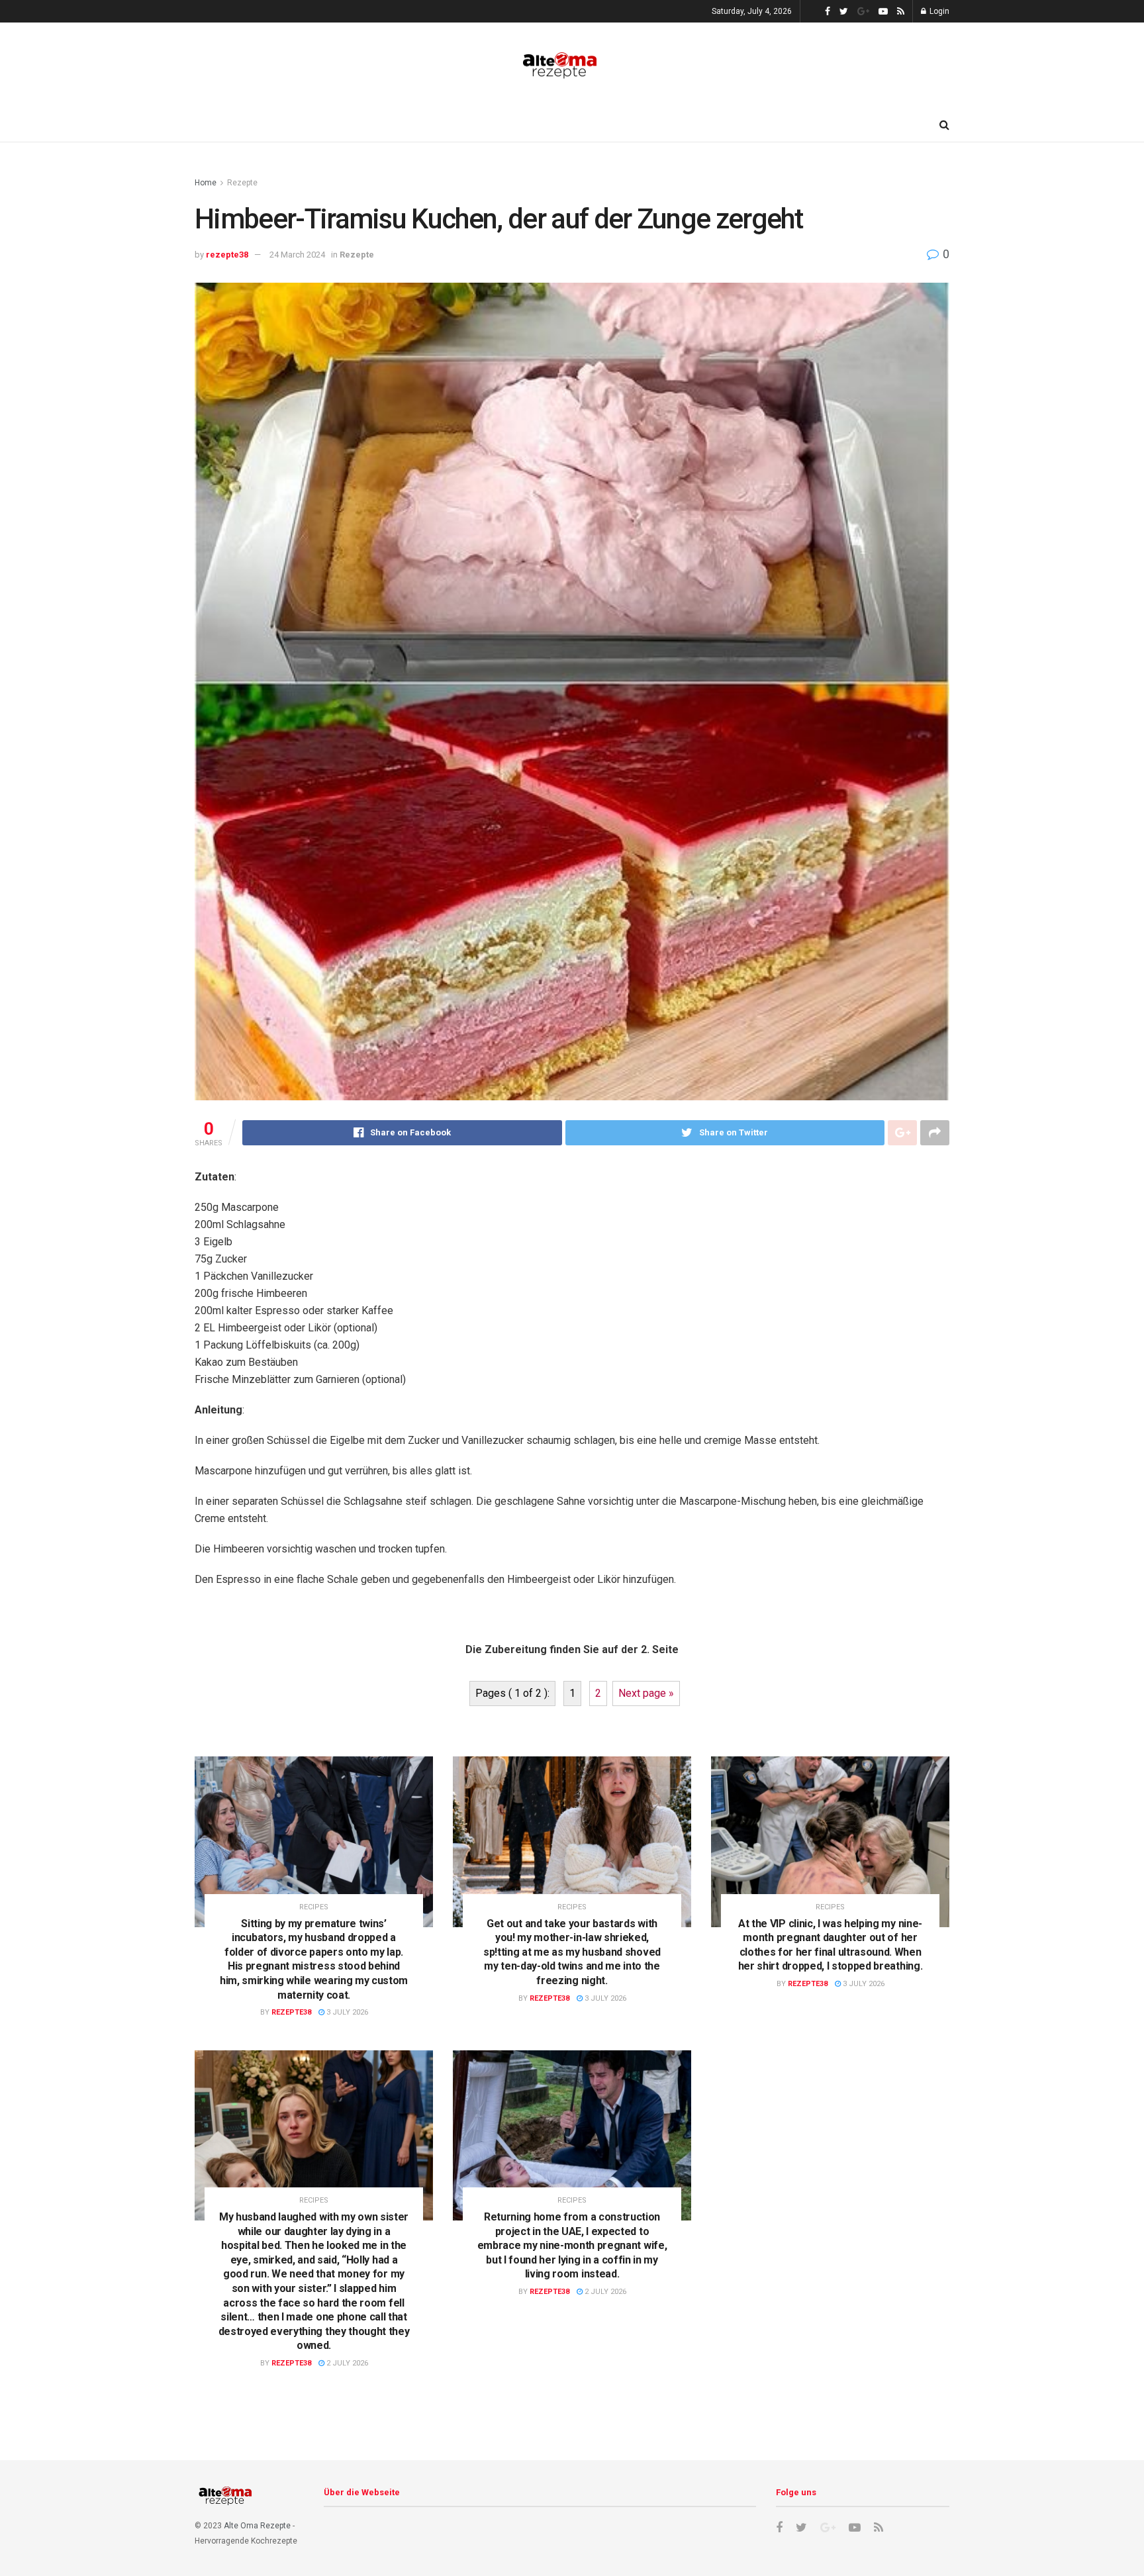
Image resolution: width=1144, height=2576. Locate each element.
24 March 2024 (297, 255)
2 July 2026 (346, 2363)
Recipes (314, 1907)
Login (938, 11)
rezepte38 (227, 255)
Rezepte (242, 183)
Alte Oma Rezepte (257, 2526)
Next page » (646, 1693)
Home (206, 183)
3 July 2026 (346, 2012)
